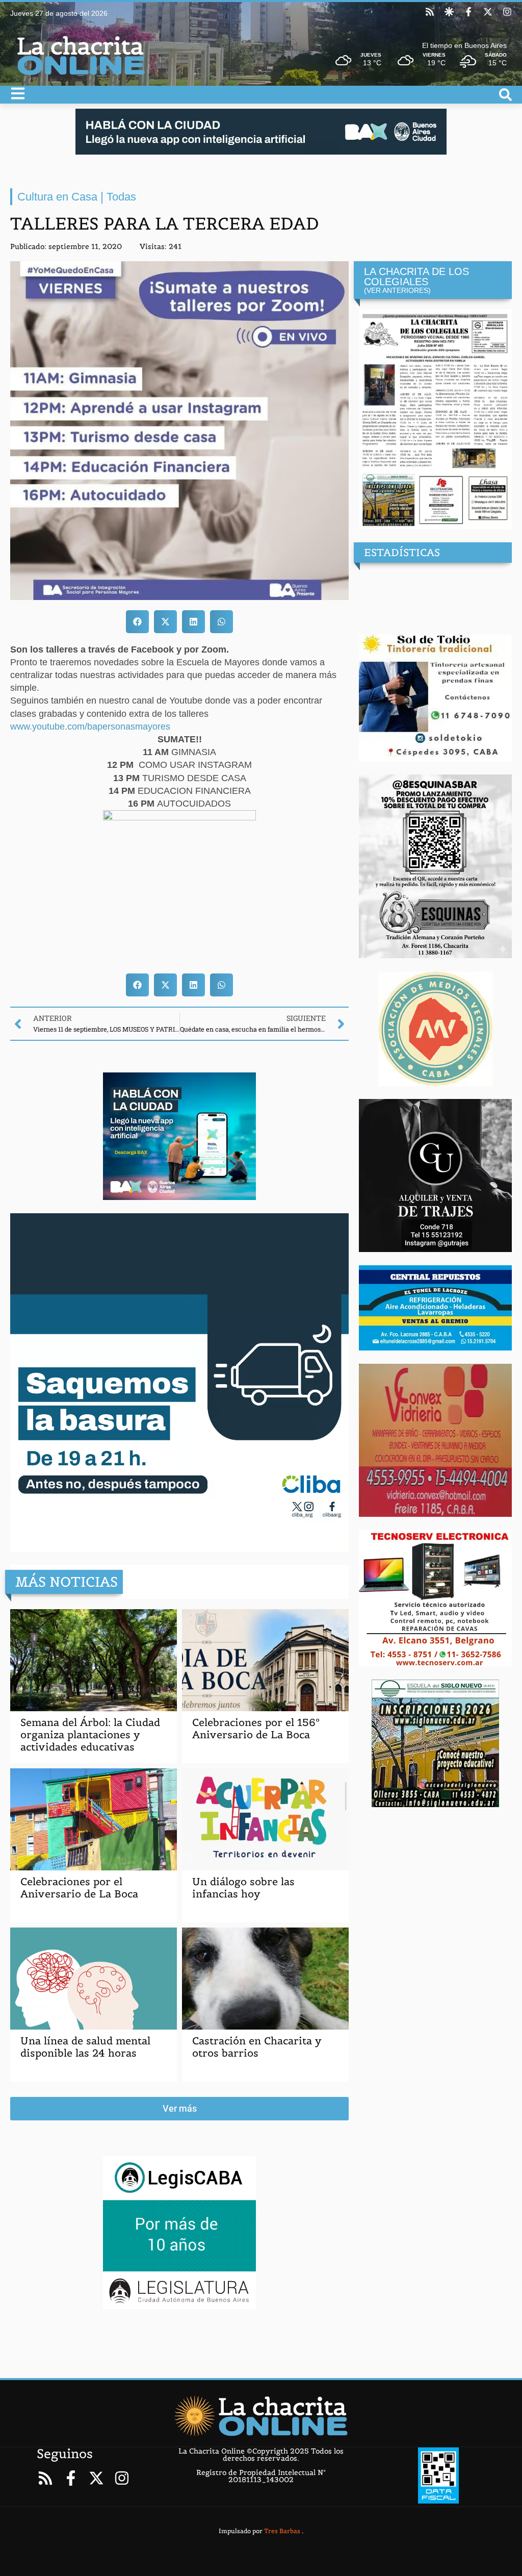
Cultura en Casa (57, 197)
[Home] (261, 2416)
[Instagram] (507, 12)
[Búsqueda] (505, 95)
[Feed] (430, 12)
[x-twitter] (488, 12)
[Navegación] (18, 93)
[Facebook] (468, 12)
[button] (137, 622)
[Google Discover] (449, 12)
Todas (121, 197)
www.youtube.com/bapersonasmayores (90, 727)
